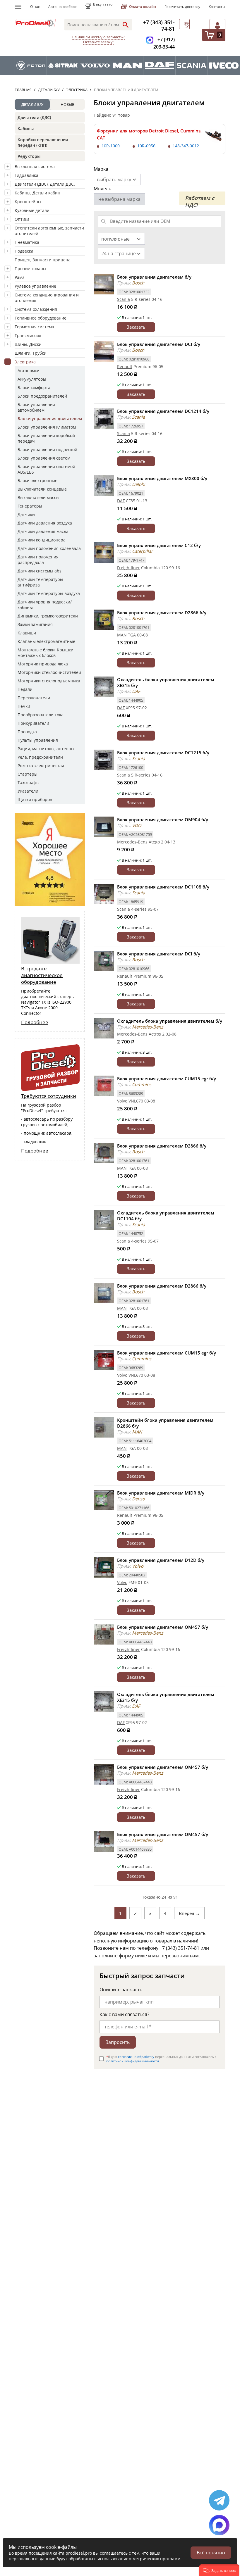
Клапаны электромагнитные (46, 641)
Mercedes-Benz (132, 842)
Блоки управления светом (44, 458)
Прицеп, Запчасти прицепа (43, 260)
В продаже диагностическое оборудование (42, 975)
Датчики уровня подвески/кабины (45, 605)
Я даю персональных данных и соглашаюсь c (161, 2059)
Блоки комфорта (34, 388)
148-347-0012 (186, 146)
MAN (122, 635)
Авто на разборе (62, 7)
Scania (124, 299)
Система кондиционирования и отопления (47, 298)
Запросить (118, 2042)
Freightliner (128, 568)
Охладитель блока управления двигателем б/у (170, 1021)
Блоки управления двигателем (50, 419)
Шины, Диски (28, 344)
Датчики (26, 514)
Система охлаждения (36, 309)
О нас (35, 7)
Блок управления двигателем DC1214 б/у (163, 411)
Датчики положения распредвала (38, 560)
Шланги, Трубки (31, 353)
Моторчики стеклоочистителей (49, 672)
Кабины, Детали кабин (37, 193)
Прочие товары (30, 269)
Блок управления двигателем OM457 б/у (163, 1627)
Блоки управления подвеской (47, 450)
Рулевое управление (35, 286)
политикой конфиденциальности (133, 2061)
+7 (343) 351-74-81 (159, 25)
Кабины (26, 128)
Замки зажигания (35, 624)
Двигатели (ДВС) (34, 117)
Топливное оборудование (41, 318)
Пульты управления (38, 740)
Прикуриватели (33, 723)
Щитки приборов (35, 799)
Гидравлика (26, 175)
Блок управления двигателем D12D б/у (161, 1560)
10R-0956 (146, 146)
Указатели (28, 791)
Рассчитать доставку (182, 7)
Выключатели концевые (42, 489)
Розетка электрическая (41, 766)
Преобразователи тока (41, 715)
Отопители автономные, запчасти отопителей (49, 231)
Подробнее (35, 1022)
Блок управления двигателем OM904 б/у (163, 819)
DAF (121, 501)
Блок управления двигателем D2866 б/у (162, 612)
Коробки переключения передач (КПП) (43, 142)
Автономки (29, 371)
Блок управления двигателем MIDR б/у (161, 1493)
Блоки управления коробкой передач (46, 438)
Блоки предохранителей (42, 396)
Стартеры (28, 774)
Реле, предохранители (40, 757)
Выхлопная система (35, 167)
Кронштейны (28, 202)
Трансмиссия (28, 335)
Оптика (22, 219)
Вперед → (189, 1913)
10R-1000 (111, 146)
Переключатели (34, 698)
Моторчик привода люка (43, 664)
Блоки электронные (37, 480)
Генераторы (30, 506)
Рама (20, 277)
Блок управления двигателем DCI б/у (159, 344)
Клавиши (27, 633)
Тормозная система (34, 327)
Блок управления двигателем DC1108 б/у (163, 887)
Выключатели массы (38, 497)
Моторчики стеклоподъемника (49, 681)
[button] (219, 2570)
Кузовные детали (32, 210)
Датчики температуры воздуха (49, 593)
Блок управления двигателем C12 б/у (159, 545)
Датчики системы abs (40, 571)
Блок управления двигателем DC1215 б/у (163, 753)
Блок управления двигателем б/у (154, 277)
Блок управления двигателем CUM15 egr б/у (167, 1079)
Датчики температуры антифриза (40, 582)
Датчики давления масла (43, 531)
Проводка (27, 732)
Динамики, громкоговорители (48, 616)
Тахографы (29, 783)
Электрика (25, 362)
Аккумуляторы (32, 379)
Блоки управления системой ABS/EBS (46, 469)
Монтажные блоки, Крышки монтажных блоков (46, 653)
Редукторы (29, 156)
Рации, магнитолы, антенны (46, 749)
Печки (24, 706)
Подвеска (24, 251)
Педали (25, 689)
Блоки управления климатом (47, 427)
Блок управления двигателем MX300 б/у (162, 478)
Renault (125, 366)
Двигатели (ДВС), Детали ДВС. (45, 184)
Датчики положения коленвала (49, 548)
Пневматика (27, 242)
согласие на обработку (136, 2057)
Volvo (122, 1101)
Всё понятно (211, 2553)
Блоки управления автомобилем (36, 407)
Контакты (217, 7)
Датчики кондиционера (42, 540)
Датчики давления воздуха (45, 523)
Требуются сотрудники (49, 1096)
